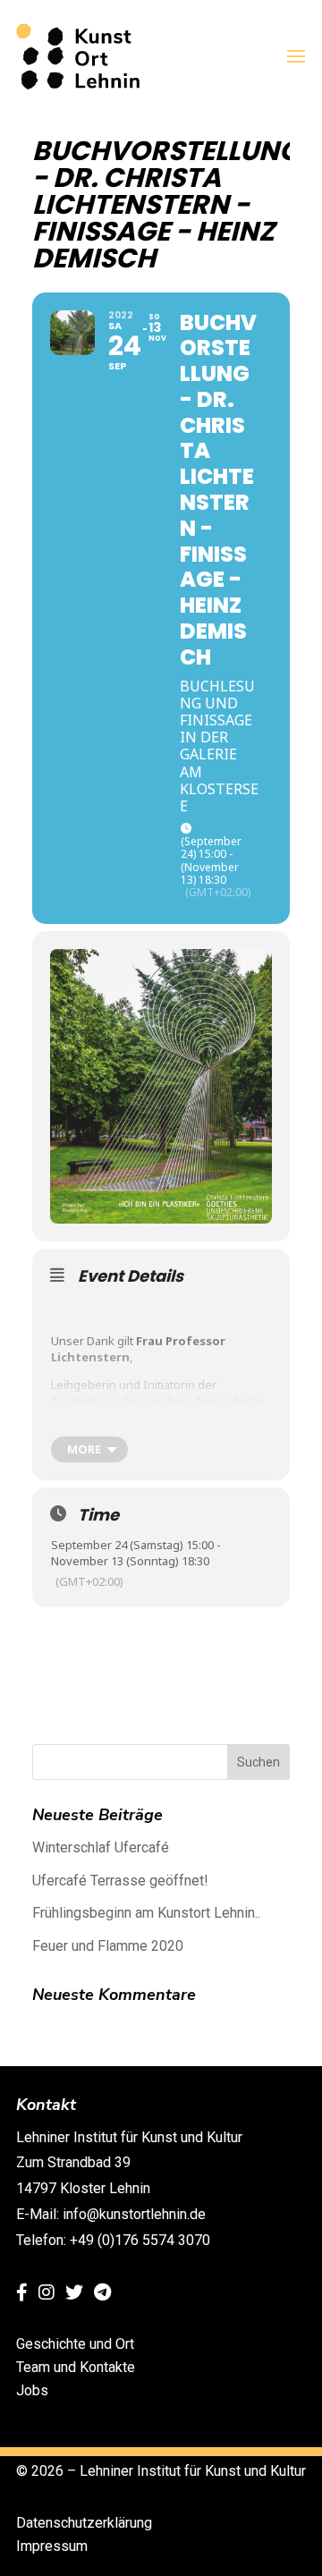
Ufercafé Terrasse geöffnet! (120, 1881)
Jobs (32, 2390)
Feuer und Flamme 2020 (108, 1946)
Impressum (52, 2546)
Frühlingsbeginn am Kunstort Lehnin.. (146, 1913)
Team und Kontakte (76, 2367)
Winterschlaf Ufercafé (101, 1847)
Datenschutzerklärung (84, 2523)
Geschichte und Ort (75, 2344)
